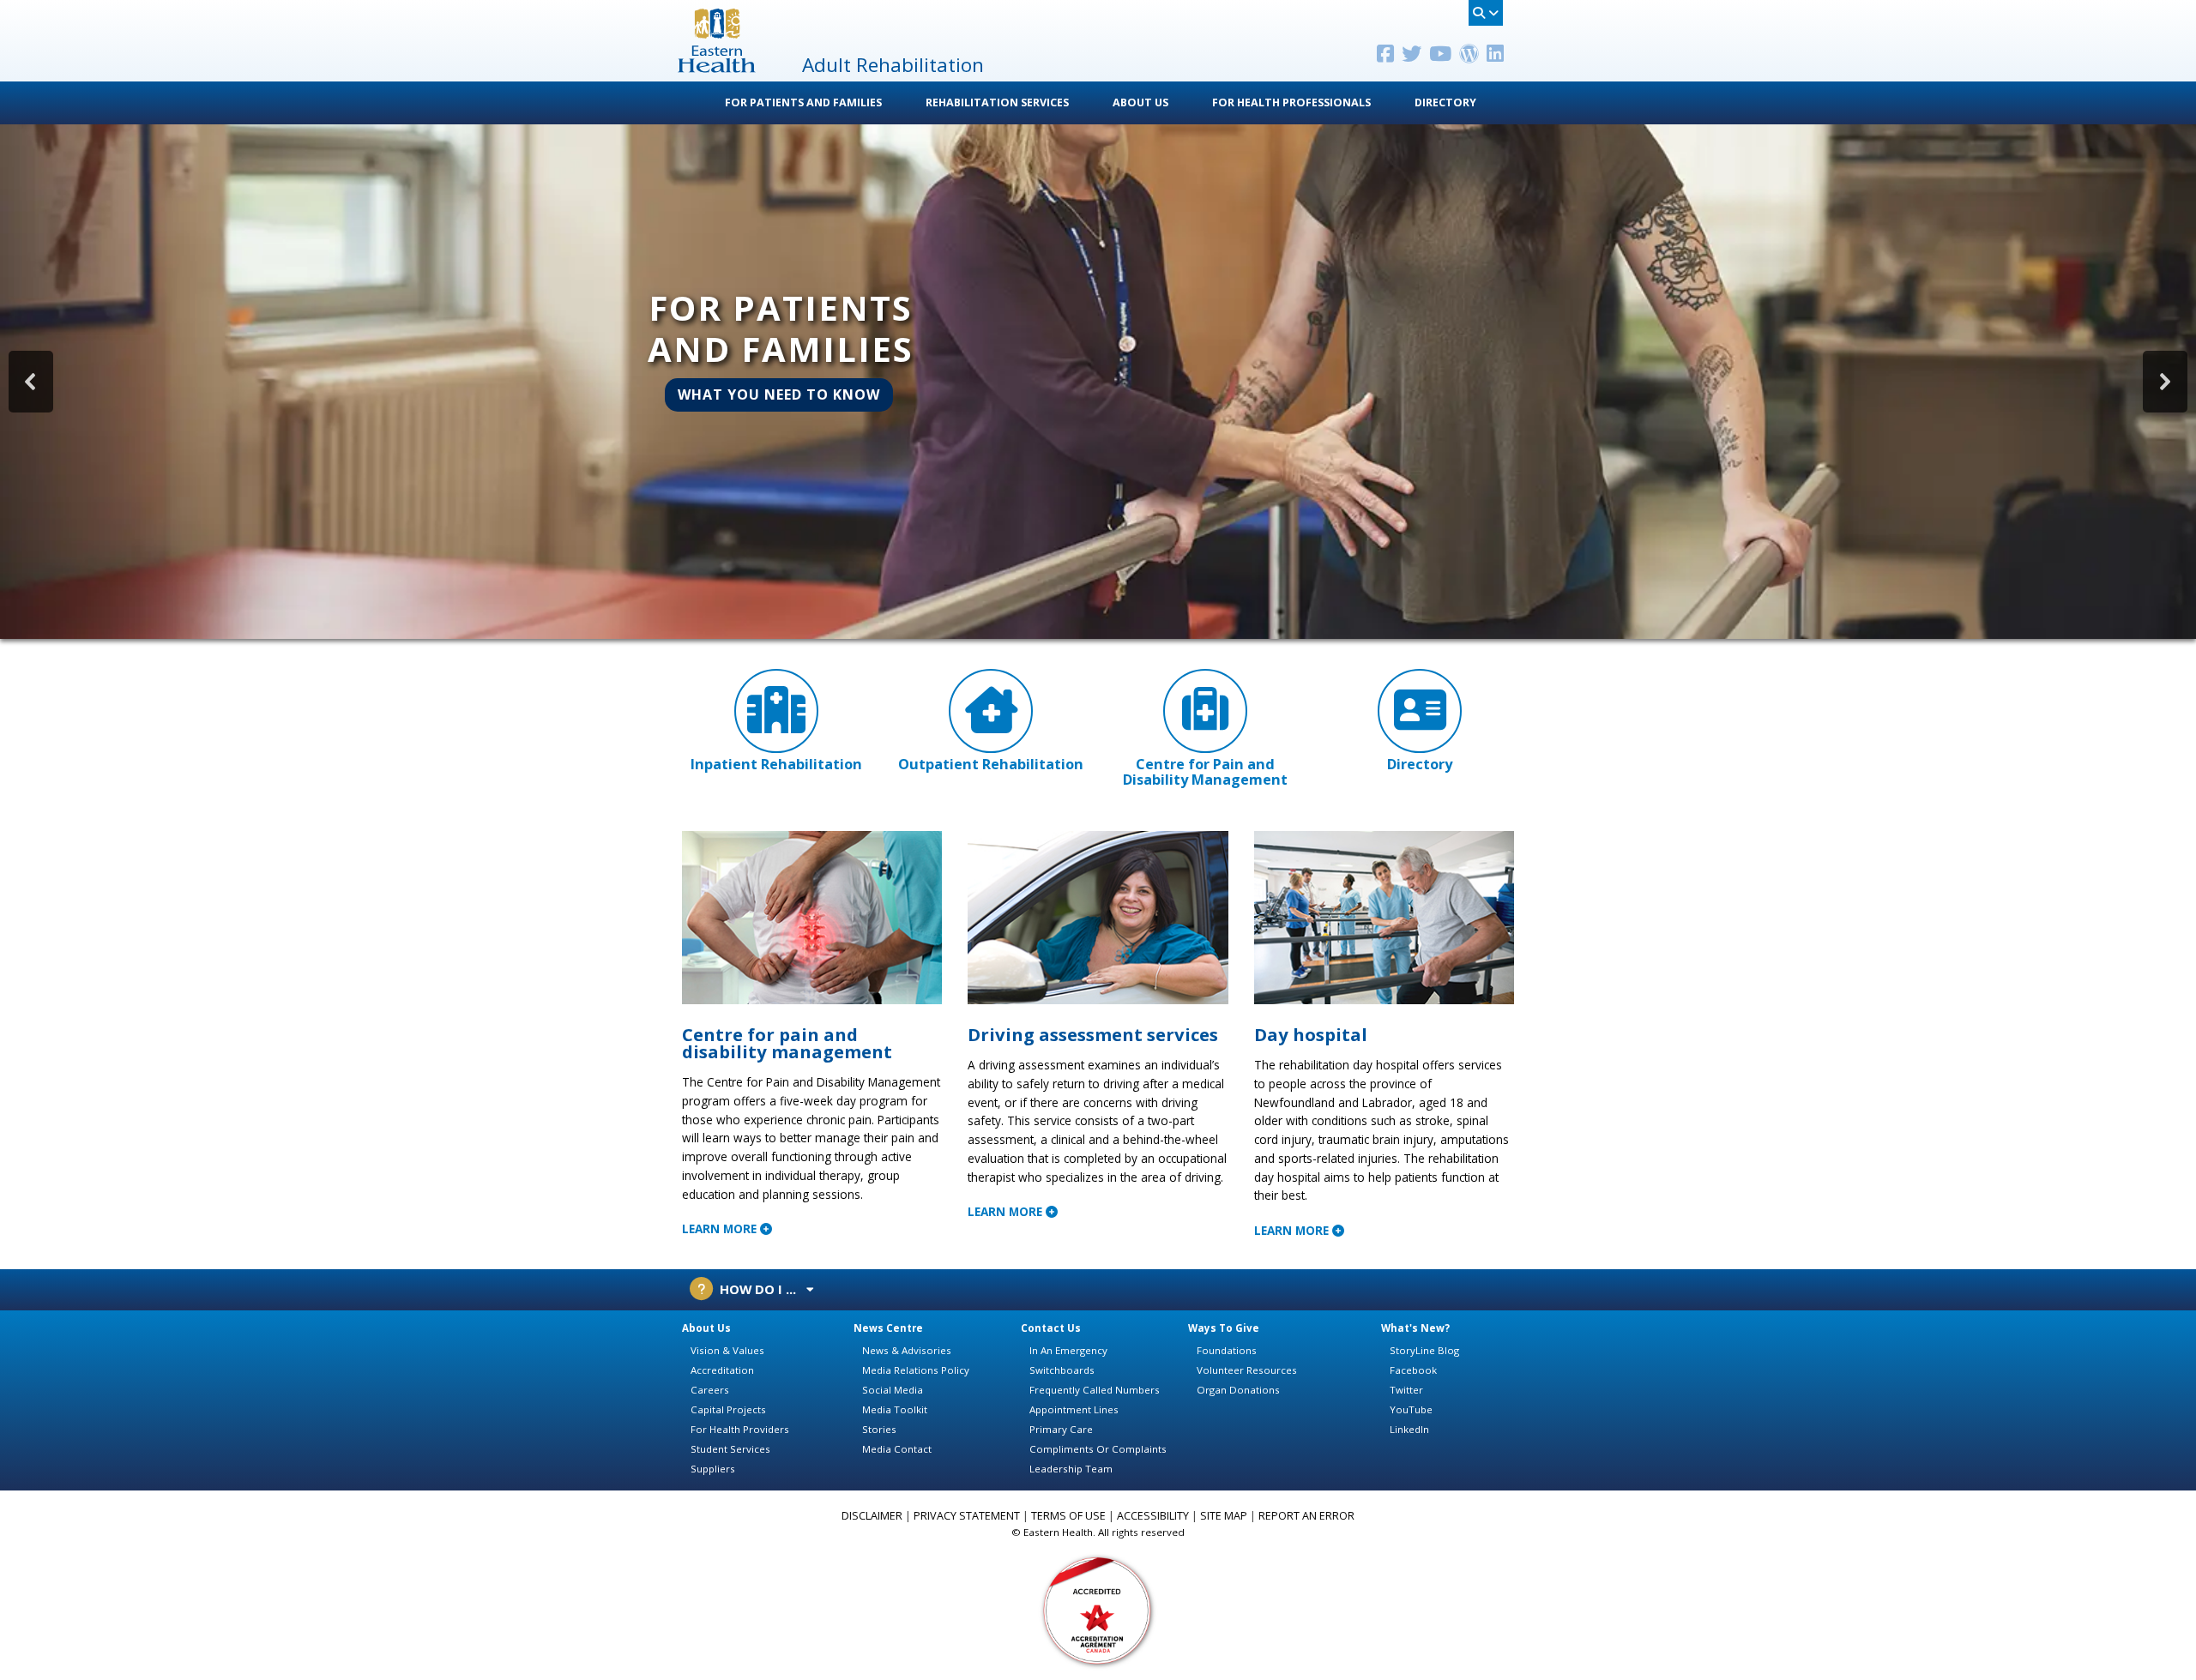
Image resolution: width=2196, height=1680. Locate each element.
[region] (1098, 382)
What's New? (1415, 1328)
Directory (1445, 102)
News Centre (888, 1328)
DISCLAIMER (872, 1516)
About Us (1140, 102)
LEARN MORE (721, 1228)
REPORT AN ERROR (1306, 1516)
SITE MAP (1224, 1516)
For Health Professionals (1291, 102)
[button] (1098, 382)
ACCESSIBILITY (1153, 1516)
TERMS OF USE (1068, 1516)
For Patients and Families (803, 102)
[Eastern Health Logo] (717, 67)
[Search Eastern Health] (1486, 13)
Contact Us (1051, 1328)
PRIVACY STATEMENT (967, 1516)
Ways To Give (1224, 1328)
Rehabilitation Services (997, 102)
